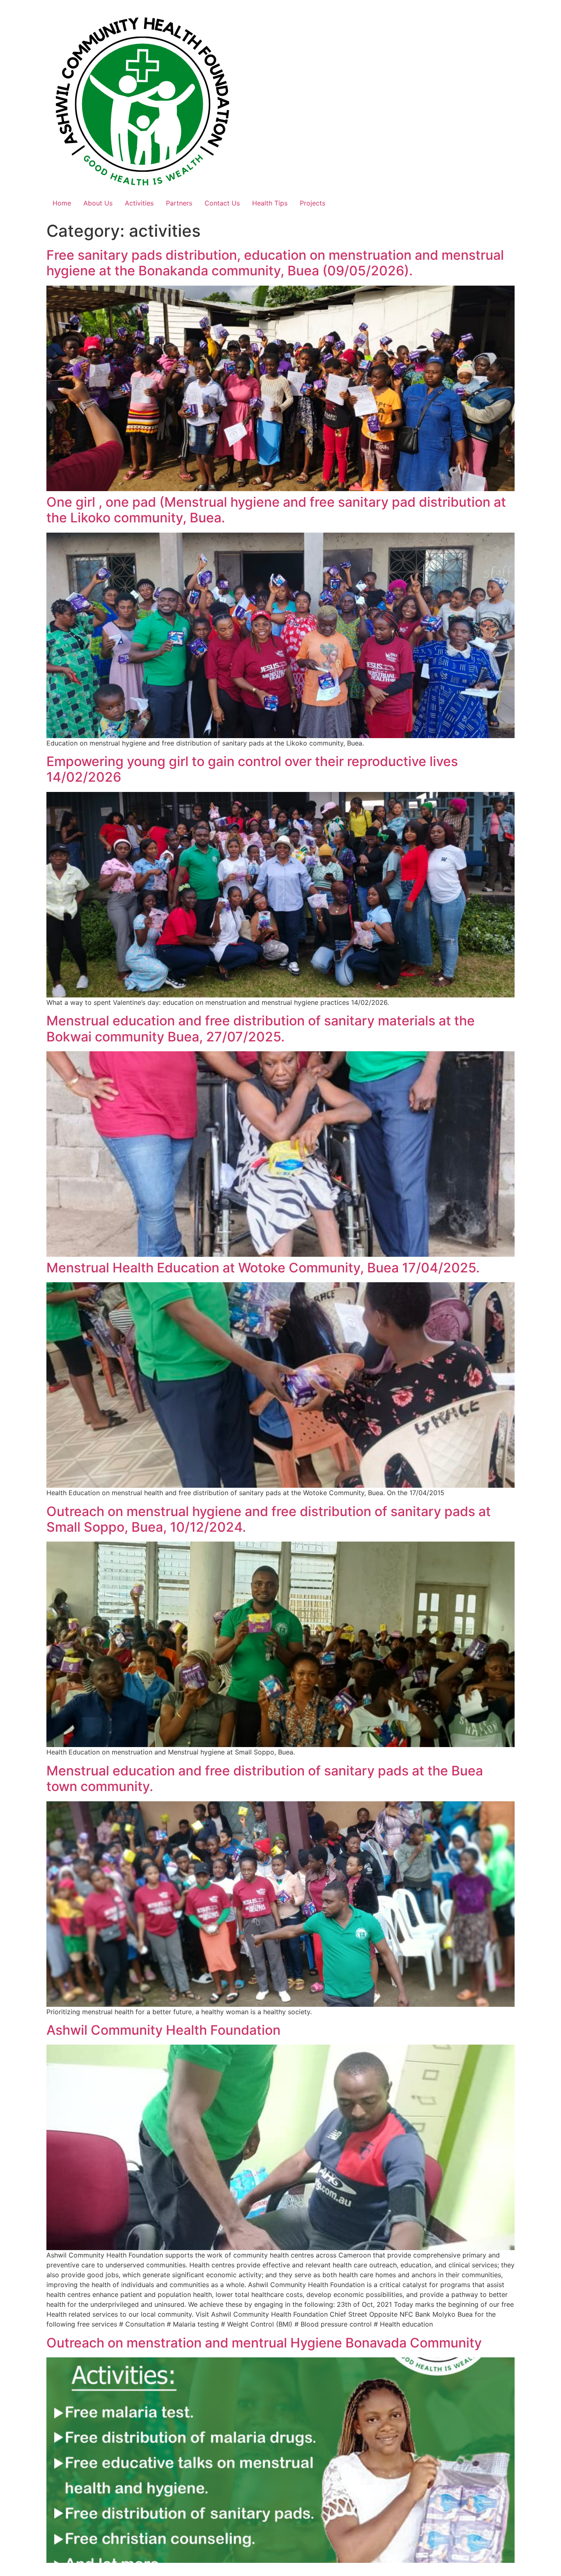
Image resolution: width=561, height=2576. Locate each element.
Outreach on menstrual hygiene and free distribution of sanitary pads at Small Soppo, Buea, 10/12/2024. (269, 1519)
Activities (139, 203)
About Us (98, 203)
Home (62, 203)
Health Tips (270, 203)
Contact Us (222, 203)
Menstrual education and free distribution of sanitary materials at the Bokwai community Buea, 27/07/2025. (261, 1028)
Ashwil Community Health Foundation (163, 2030)
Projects (313, 203)
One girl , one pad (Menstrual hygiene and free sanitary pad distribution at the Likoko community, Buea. (276, 510)
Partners (179, 203)
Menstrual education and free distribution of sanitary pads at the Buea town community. (265, 1779)
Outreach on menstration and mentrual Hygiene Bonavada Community (264, 2343)
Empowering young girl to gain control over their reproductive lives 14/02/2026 (252, 769)
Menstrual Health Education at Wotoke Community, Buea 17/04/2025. (263, 1268)
